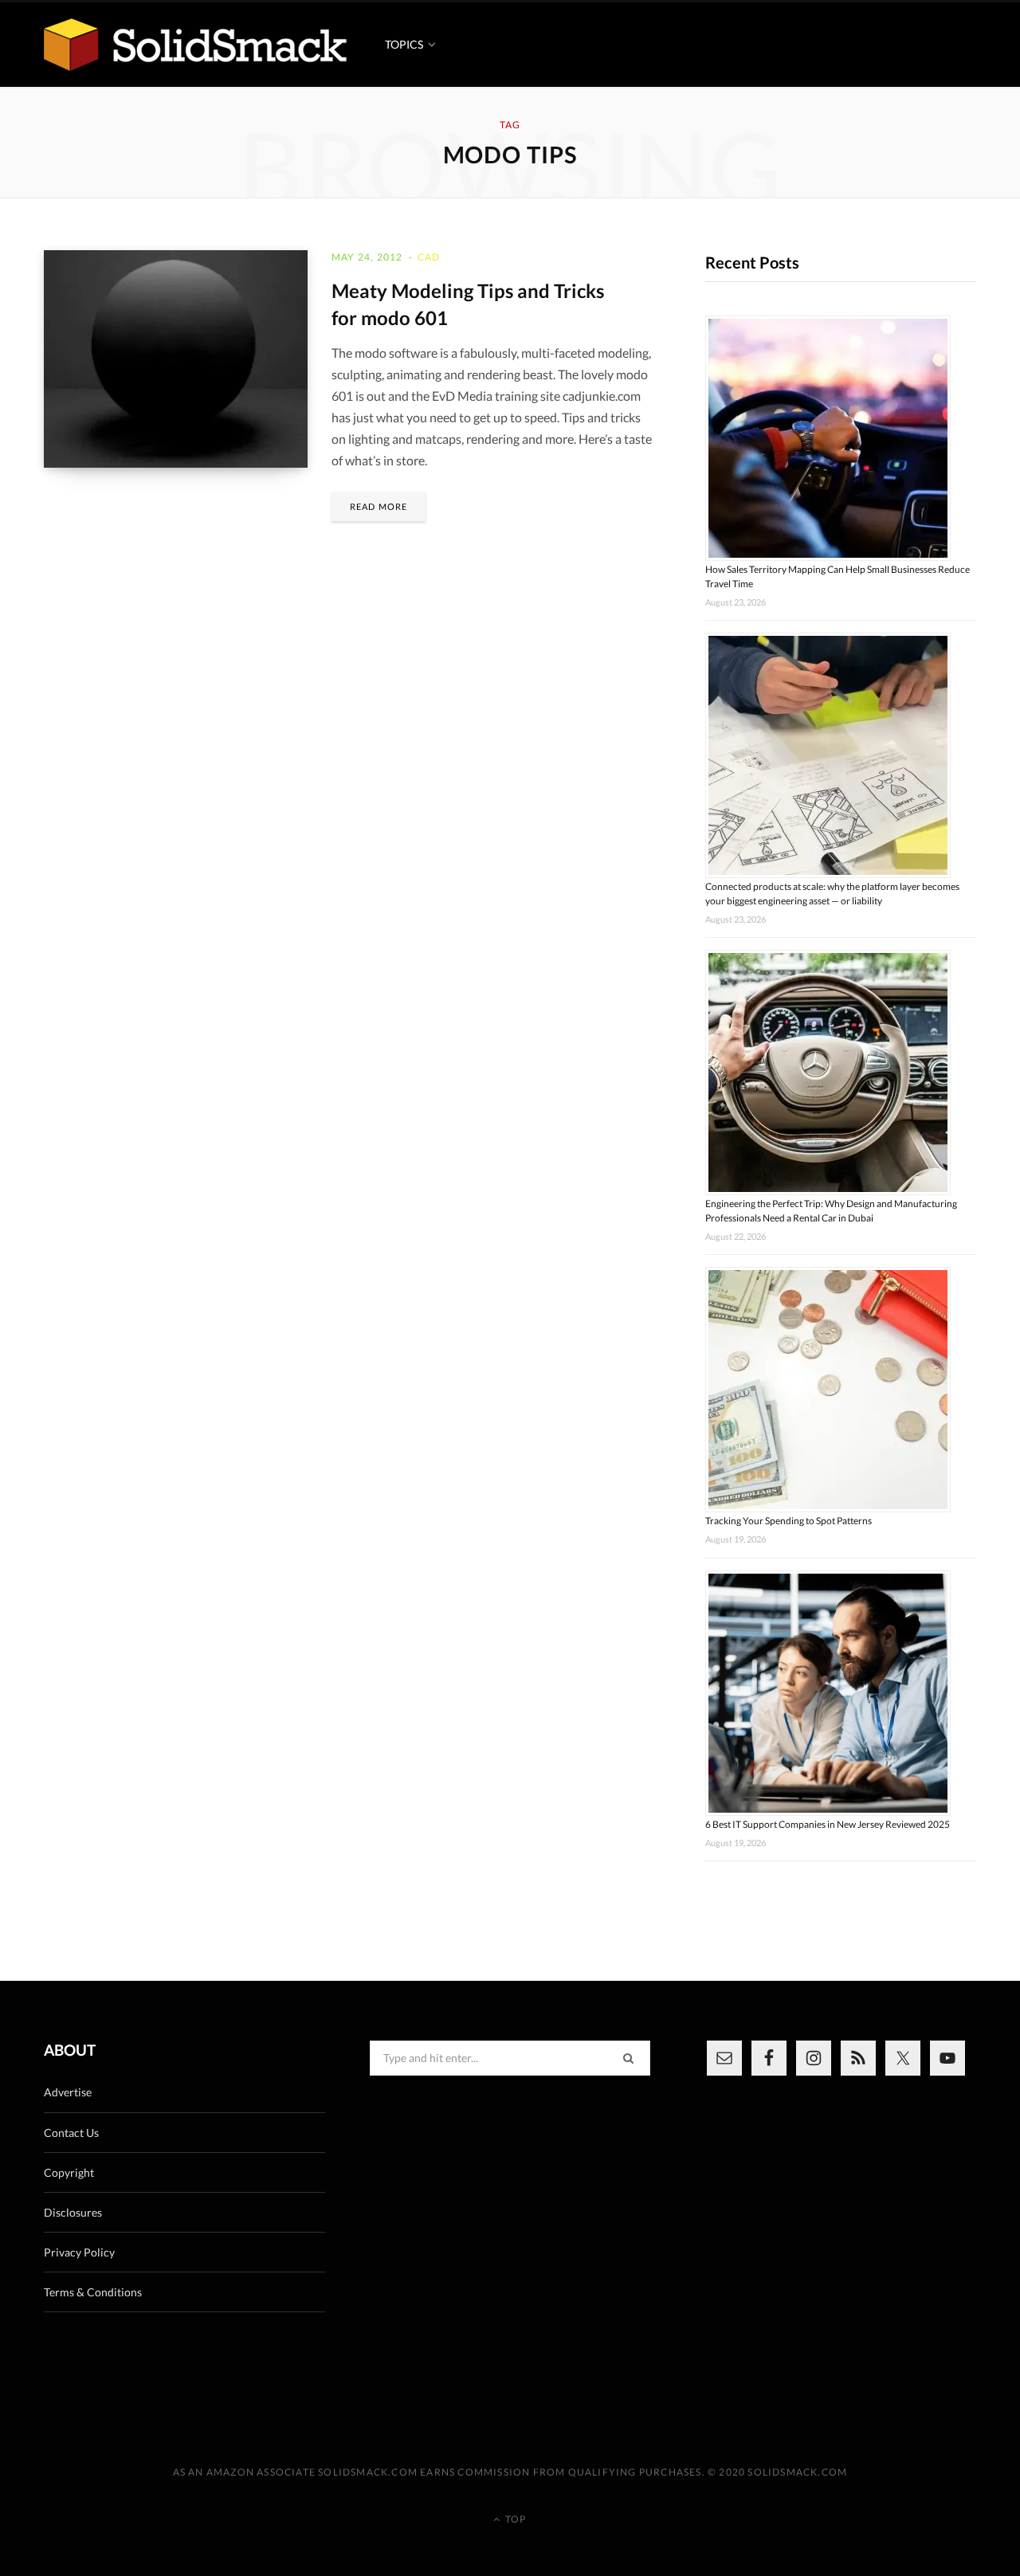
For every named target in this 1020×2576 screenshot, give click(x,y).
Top (514, 2519)
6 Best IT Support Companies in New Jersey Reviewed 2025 (828, 1824)
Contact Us (71, 2133)
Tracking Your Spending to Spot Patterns (789, 1521)
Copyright (69, 2172)
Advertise (68, 2092)
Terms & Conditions (93, 2292)
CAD (429, 257)
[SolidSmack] (195, 45)
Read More (379, 506)
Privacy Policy (79, 2252)
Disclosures (73, 2212)
